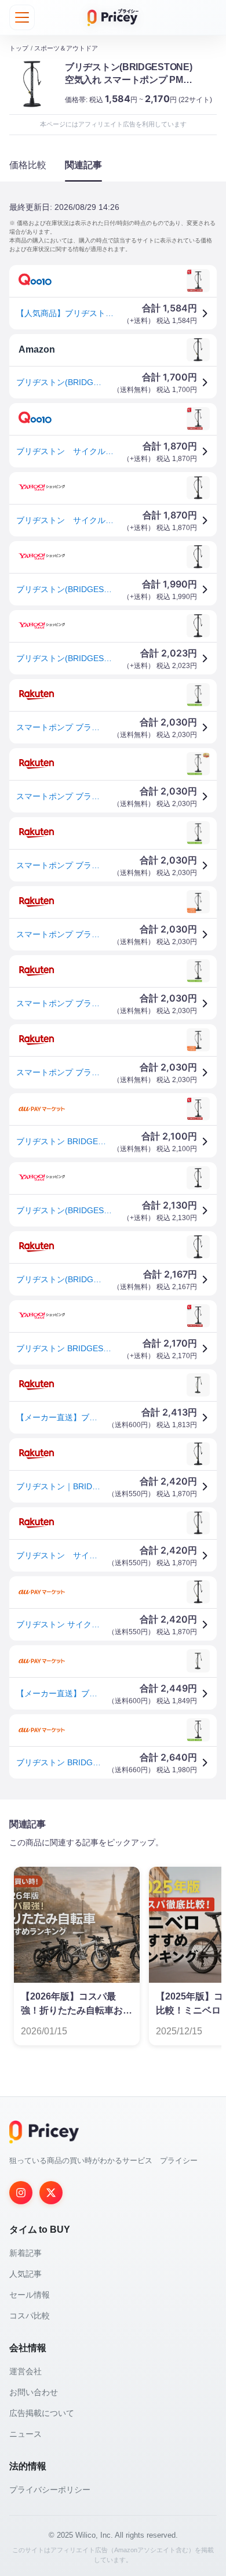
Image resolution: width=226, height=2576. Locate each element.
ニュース (25, 2434)
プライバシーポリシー (50, 2490)
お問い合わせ (34, 2392)
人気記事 (25, 2274)
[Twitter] (51, 2193)
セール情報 (30, 2295)
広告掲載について (42, 2413)
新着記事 (25, 2253)
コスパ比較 (30, 2316)
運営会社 (25, 2371)
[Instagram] (21, 2193)
